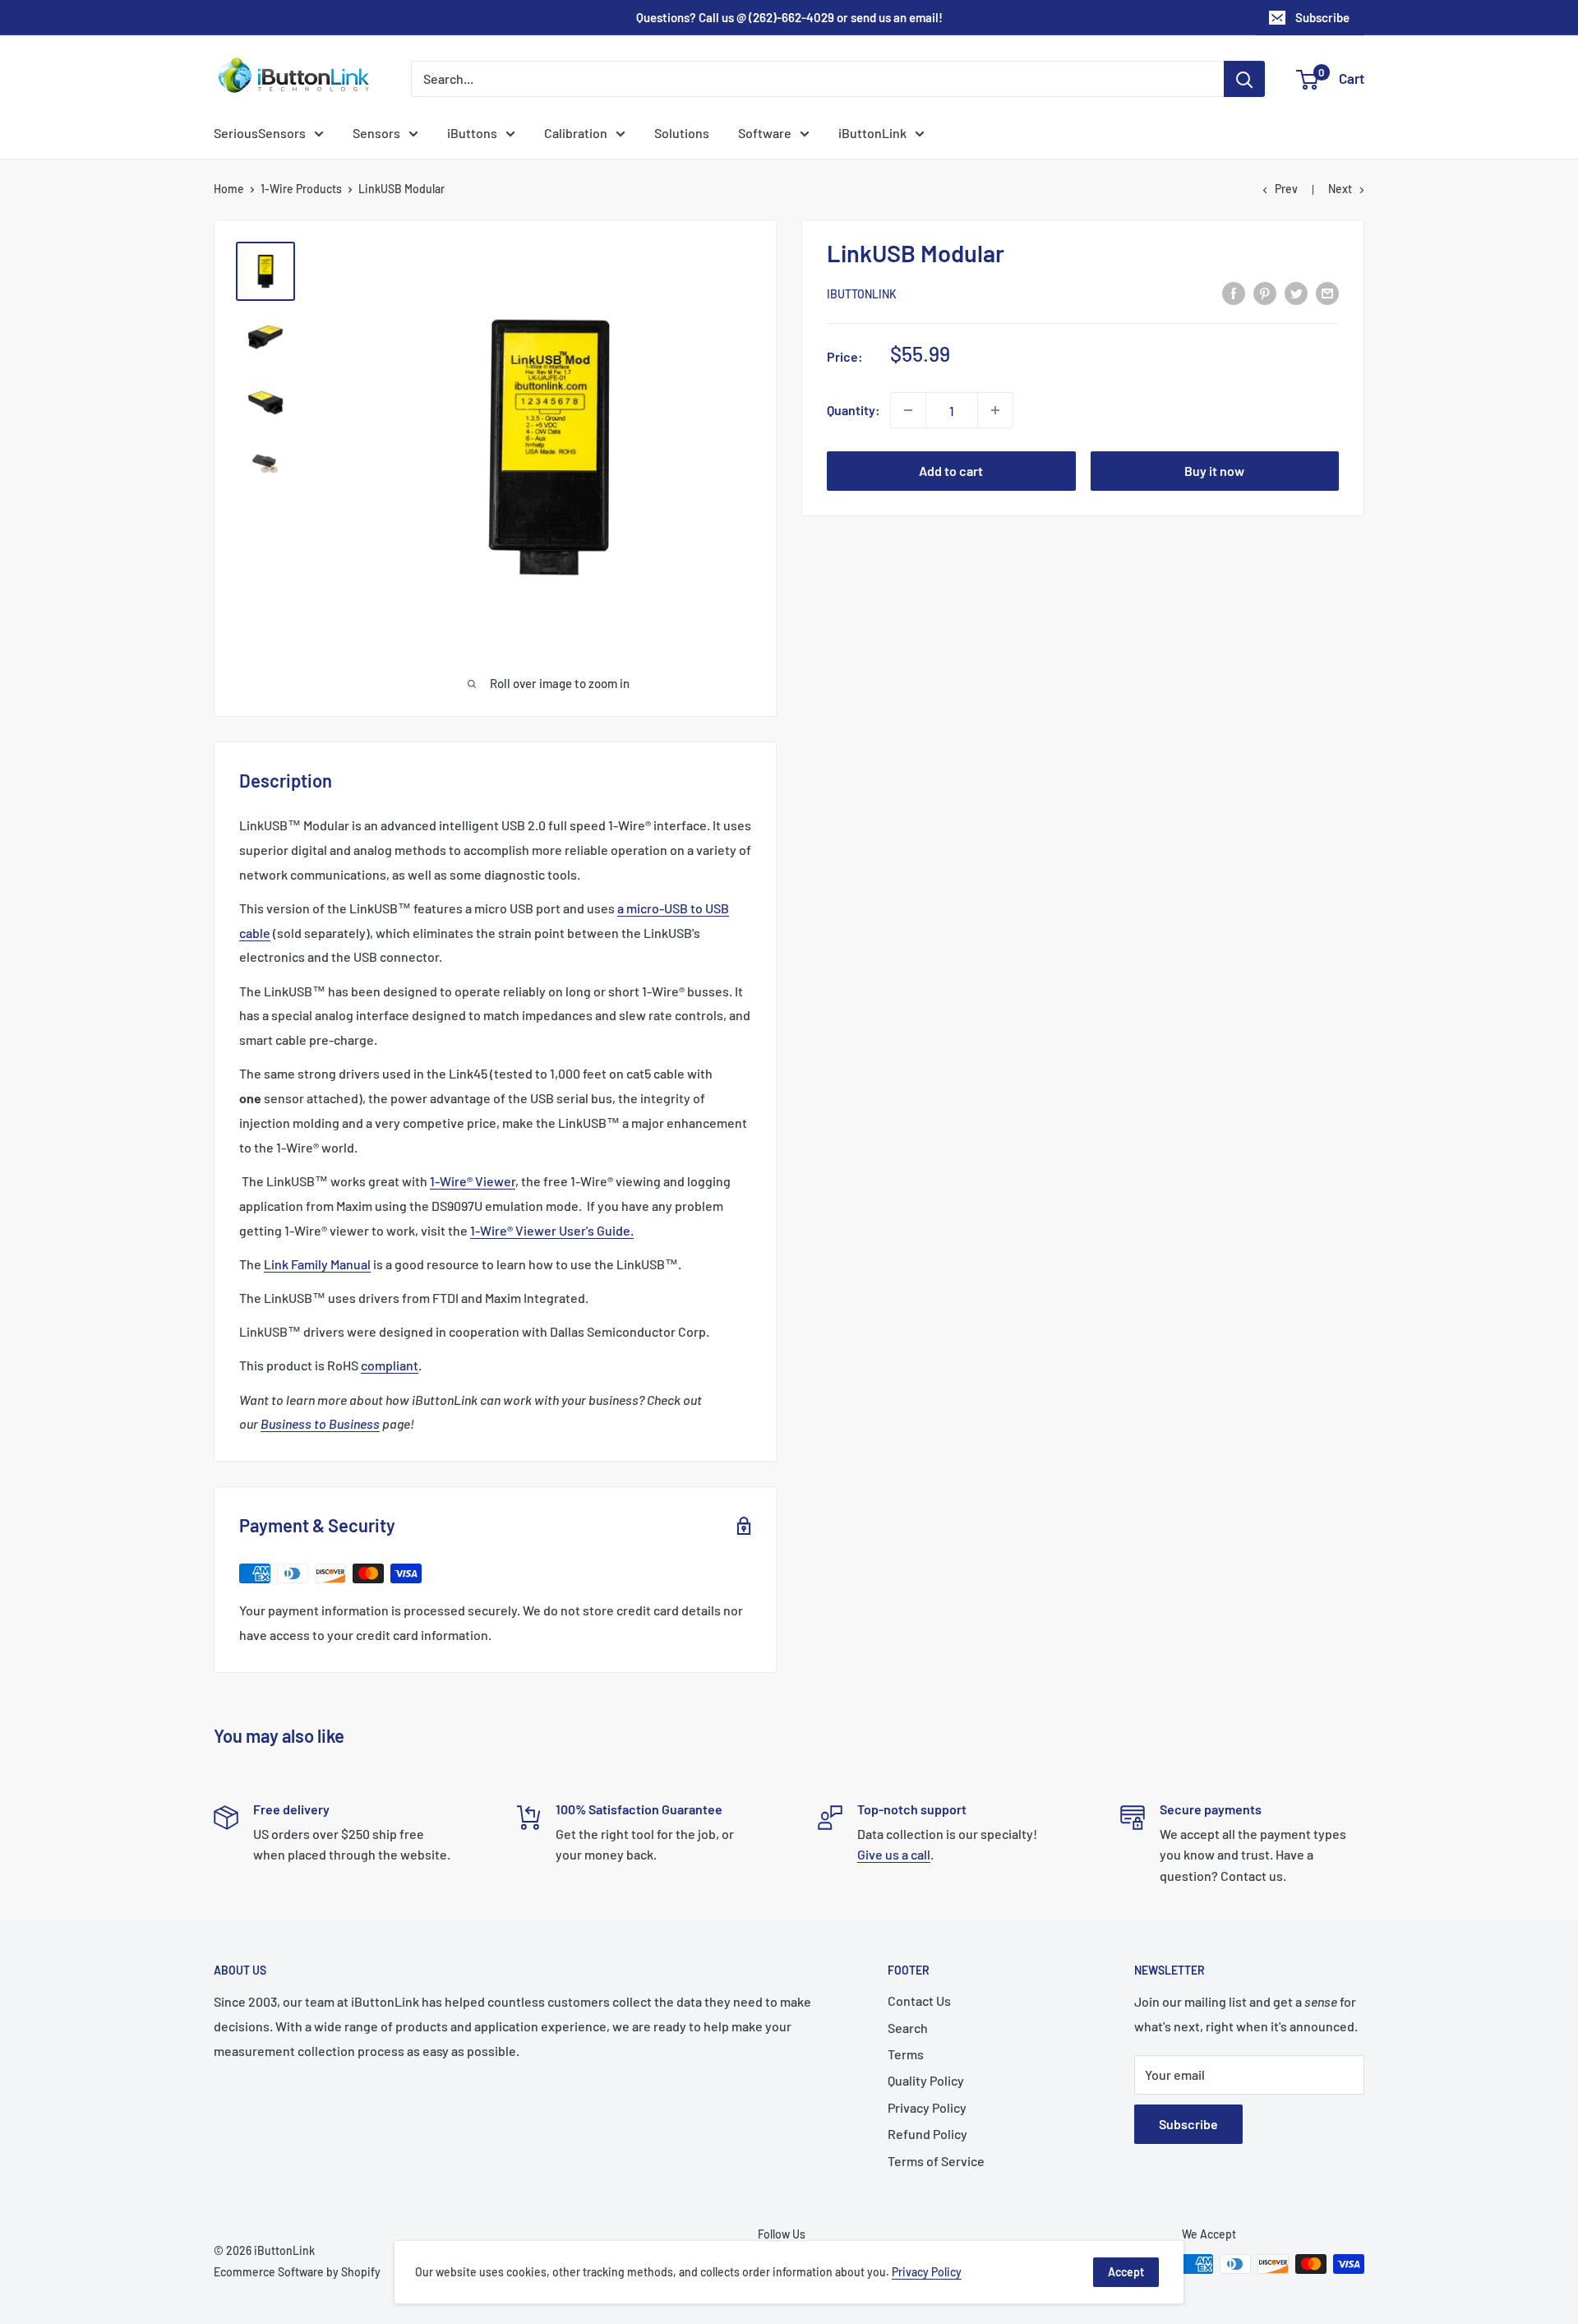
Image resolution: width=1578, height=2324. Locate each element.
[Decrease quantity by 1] (908, 410)
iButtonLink (872, 133)
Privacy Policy (927, 2107)
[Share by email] (1327, 292)
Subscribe (1322, 17)
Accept (1126, 2272)
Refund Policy (927, 2134)
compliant (390, 1365)
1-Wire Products (301, 189)
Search (908, 2028)
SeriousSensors (260, 133)
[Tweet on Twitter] (1296, 292)
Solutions (682, 133)
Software (765, 133)
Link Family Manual (317, 1264)
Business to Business (320, 1423)
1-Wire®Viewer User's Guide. (552, 1230)
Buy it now (1214, 471)
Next (1340, 189)
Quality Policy (926, 2080)
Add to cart (951, 471)
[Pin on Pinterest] (1265, 292)
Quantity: (854, 410)
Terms (906, 2054)
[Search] (1244, 79)
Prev (1286, 189)
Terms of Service (936, 2161)
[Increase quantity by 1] (995, 410)
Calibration (576, 133)
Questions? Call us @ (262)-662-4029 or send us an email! (789, 17)
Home (229, 189)
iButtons (472, 133)
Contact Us (919, 2001)
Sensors (376, 133)
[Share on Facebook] (1234, 292)
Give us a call (894, 1854)
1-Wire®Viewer (473, 1181)
